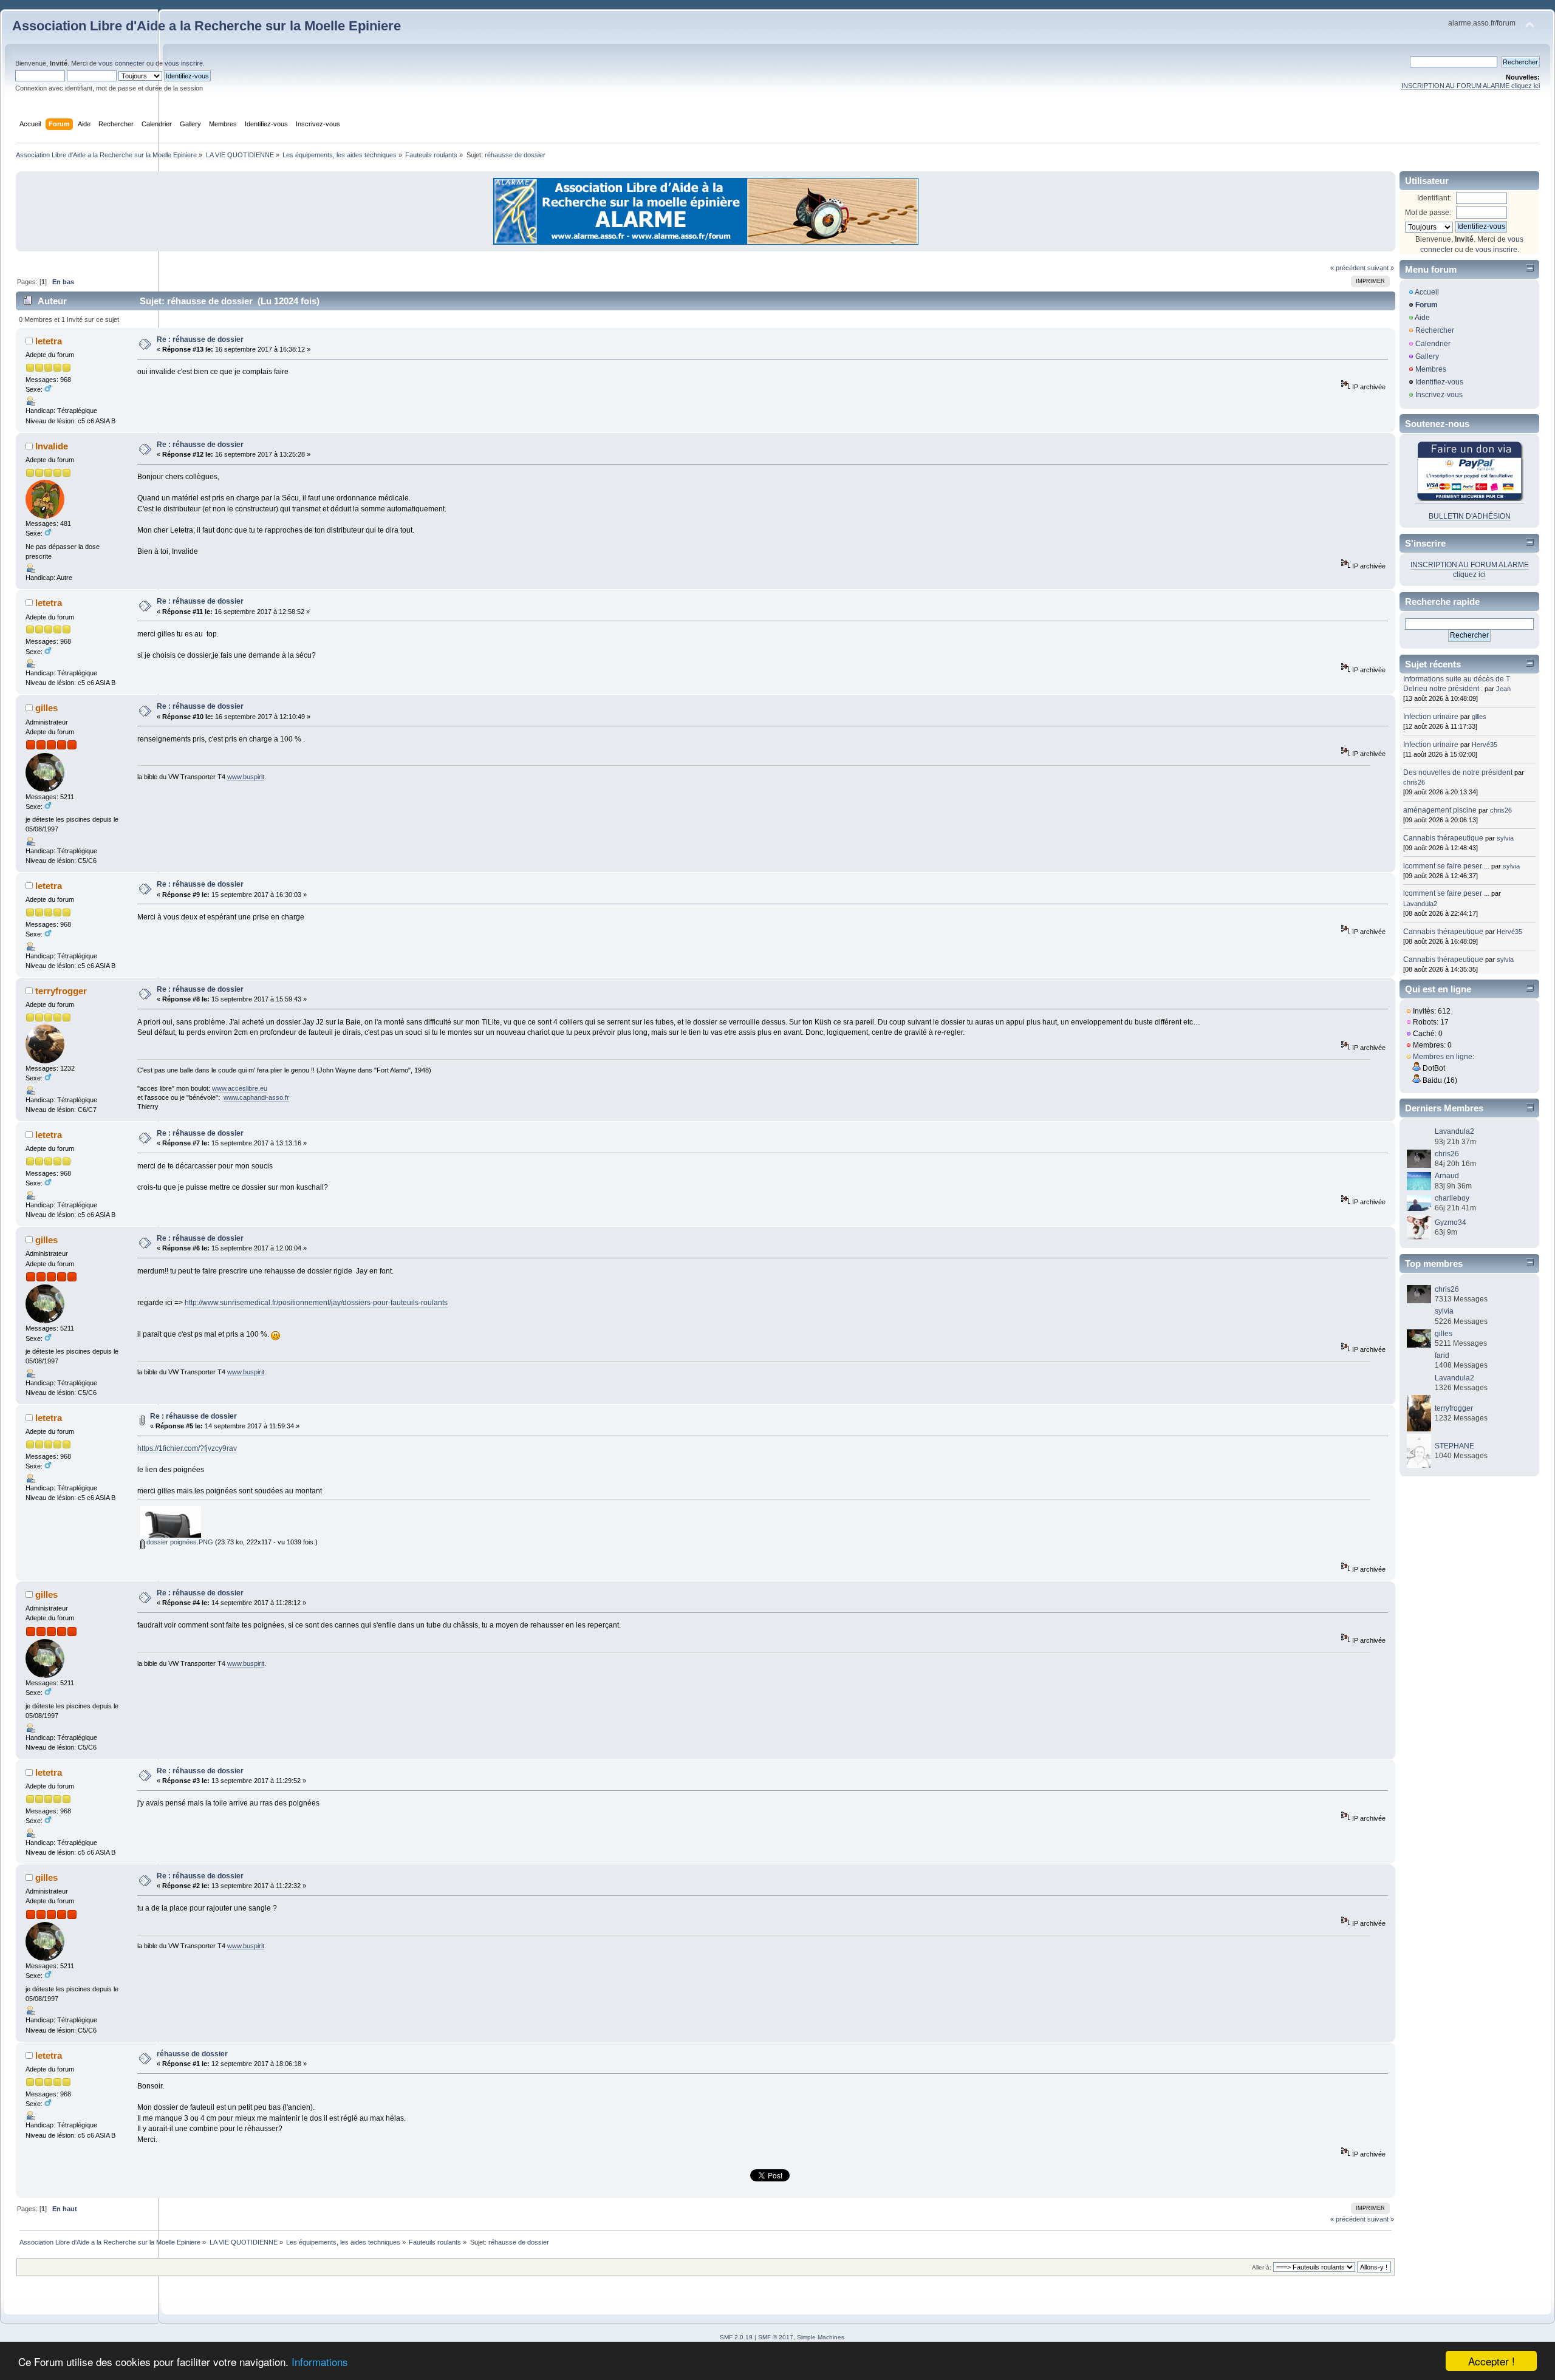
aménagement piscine (1440, 810)
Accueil (1427, 292)
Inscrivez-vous (1439, 395)
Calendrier (1433, 344)
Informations (320, 2361)
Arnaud (1447, 1176)
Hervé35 (1485, 745)
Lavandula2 (1420, 904)
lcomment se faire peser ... (1446, 866)
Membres (1431, 369)
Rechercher (1435, 330)
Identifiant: (1434, 198)
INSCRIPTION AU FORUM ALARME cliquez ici (1471, 86)
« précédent (1348, 268)
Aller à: (1262, 2267)
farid (1442, 1355)
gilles (46, 708)
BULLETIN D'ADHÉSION (1470, 516)
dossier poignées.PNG (179, 1542)
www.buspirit (246, 777)
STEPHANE (1454, 1446)
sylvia (1505, 838)
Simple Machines (821, 2337)
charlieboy (1452, 1198)
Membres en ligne (1443, 1057)
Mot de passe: (1428, 213)
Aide (1422, 318)
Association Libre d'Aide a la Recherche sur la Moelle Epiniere (207, 26)
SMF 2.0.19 (736, 2337)
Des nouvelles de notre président (1458, 772)
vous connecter (121, 63)
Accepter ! (1492, 2361)
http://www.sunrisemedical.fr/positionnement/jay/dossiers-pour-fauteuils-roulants (316, 1303)
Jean (1503, 689)
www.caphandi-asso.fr (256, 1097)
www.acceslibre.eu (240, 1088)
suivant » (1381, 268)
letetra (49, 341)
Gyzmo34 (1451, 1222)
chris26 (1414, 782)
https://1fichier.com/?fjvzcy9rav (187, 1448)
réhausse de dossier (192, 2054)
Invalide (52, 446)
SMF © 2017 (776, 2337)
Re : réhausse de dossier (200, 339)
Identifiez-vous (1439, 382)
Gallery (1427, 356)
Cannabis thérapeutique (1443, 838)
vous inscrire (184, 63)
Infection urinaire (1431, 717)
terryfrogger (61, 991)
